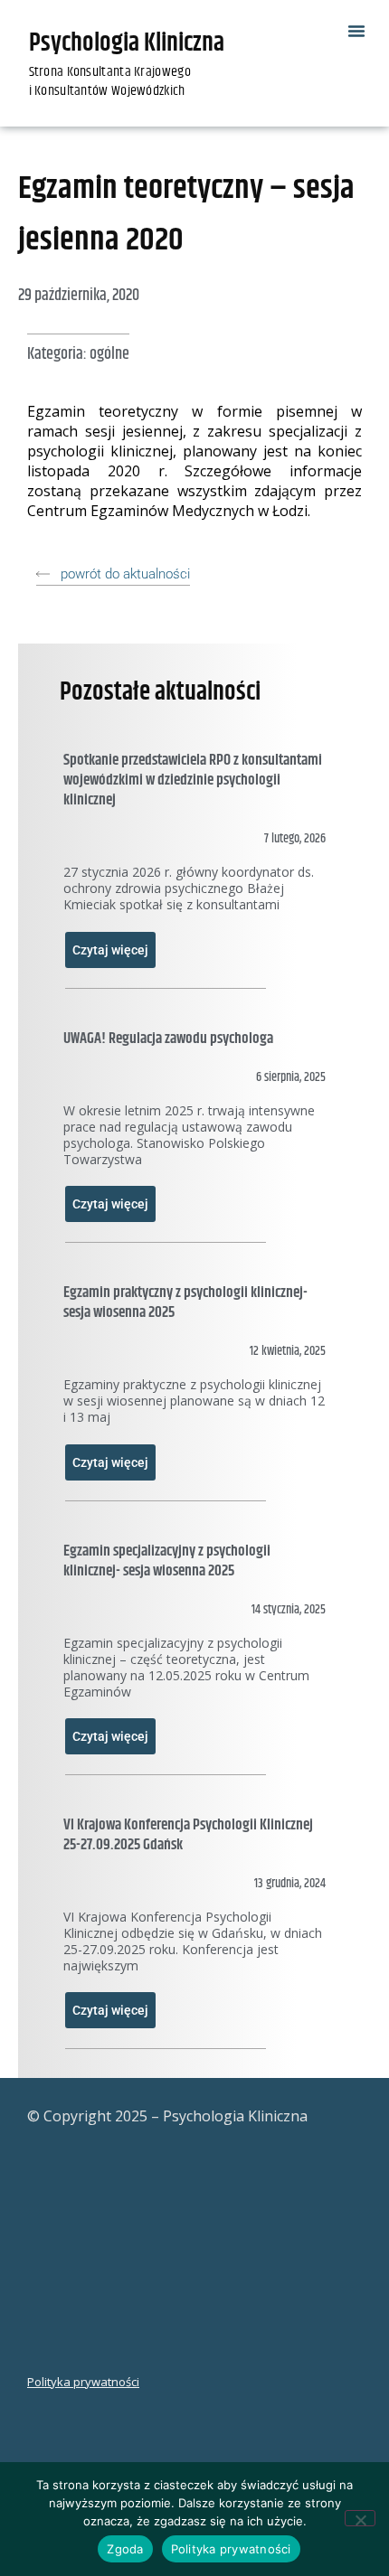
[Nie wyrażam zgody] (360, 2518)
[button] (356, 31)
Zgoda (125, 2549)
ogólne (109, 354)
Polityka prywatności (83, 2382)
